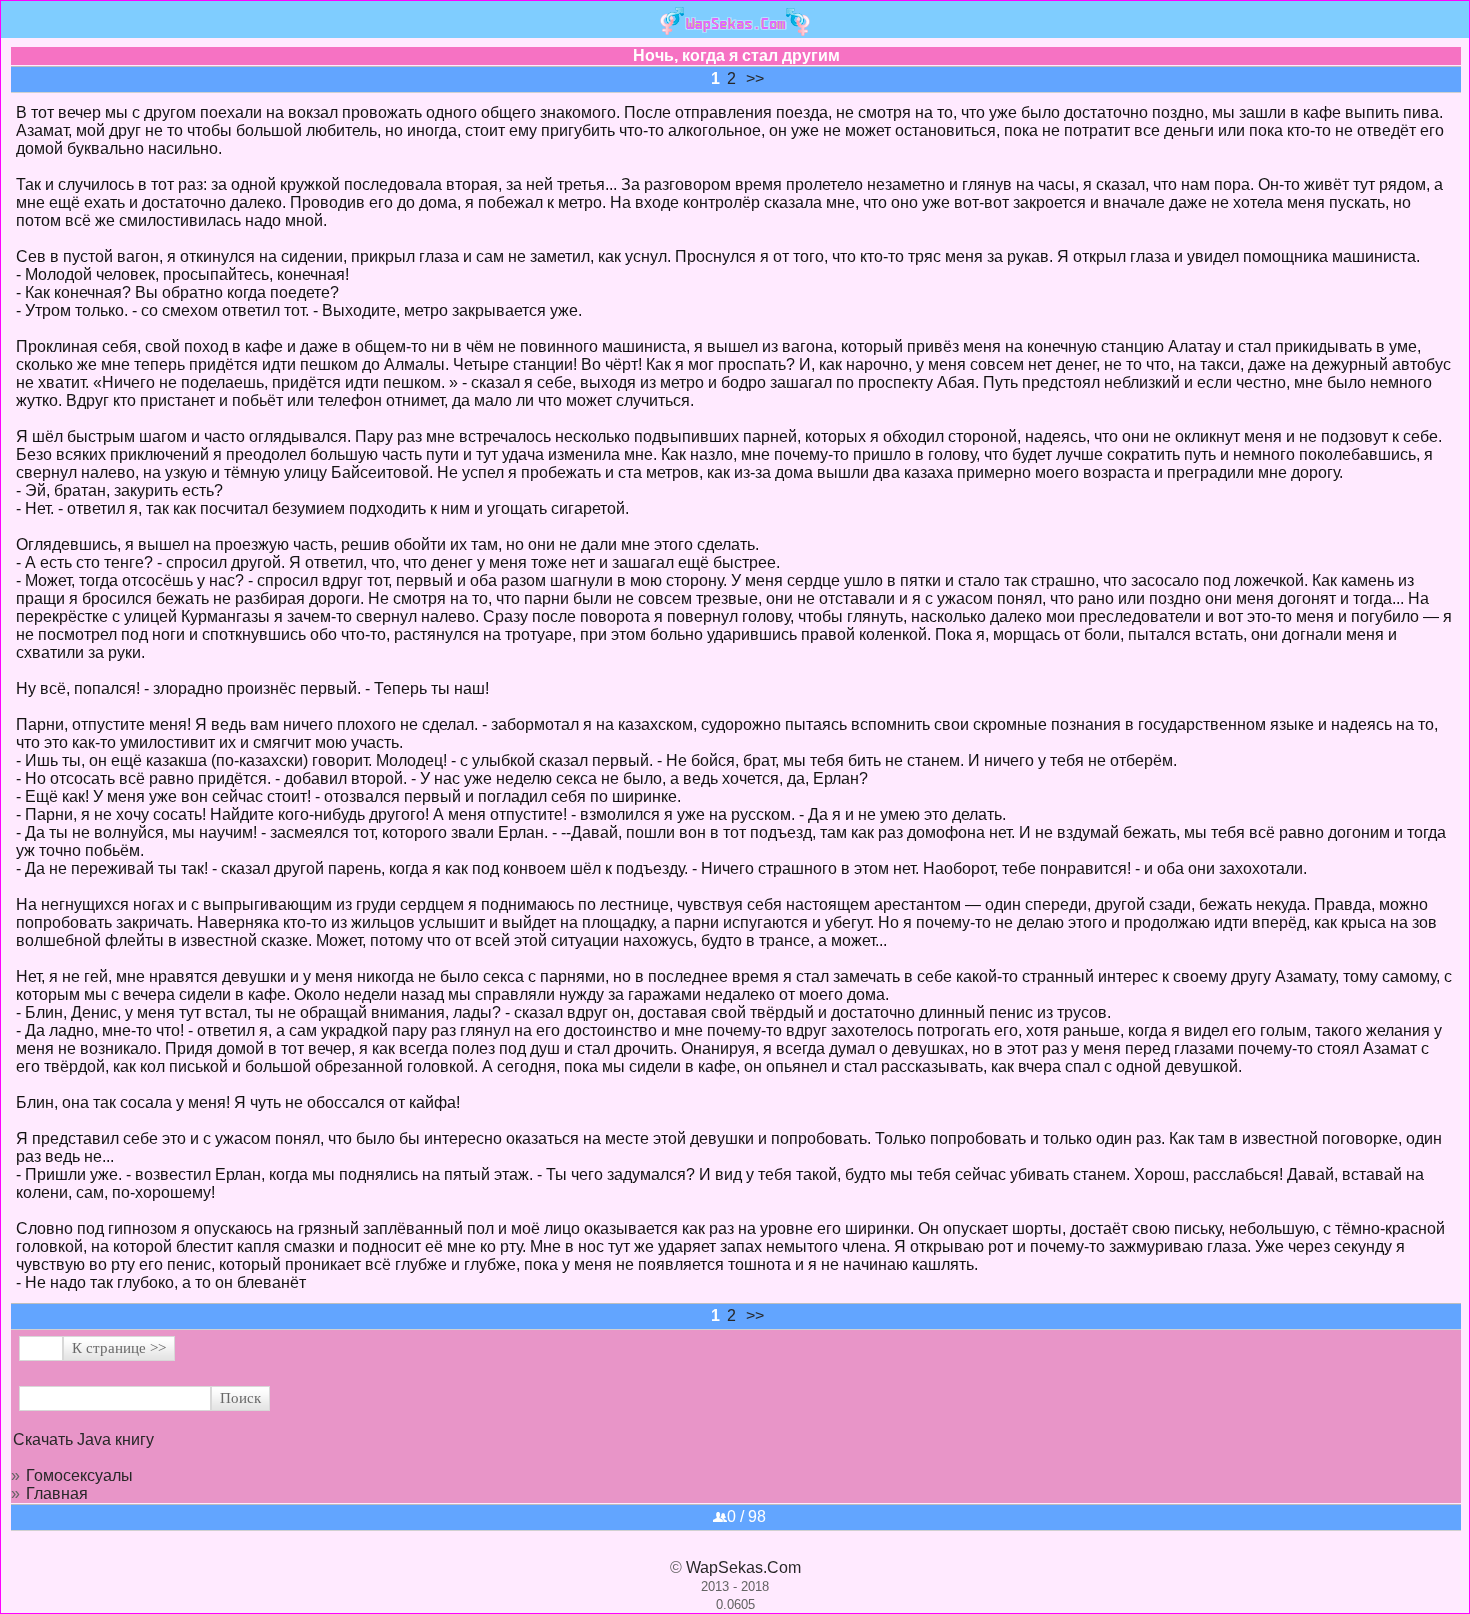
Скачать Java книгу (83, 1439)
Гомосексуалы (79, 1475)
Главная (57, 1493)
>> (755, 78)
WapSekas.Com (743, 1567)
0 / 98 (746, 1516)
